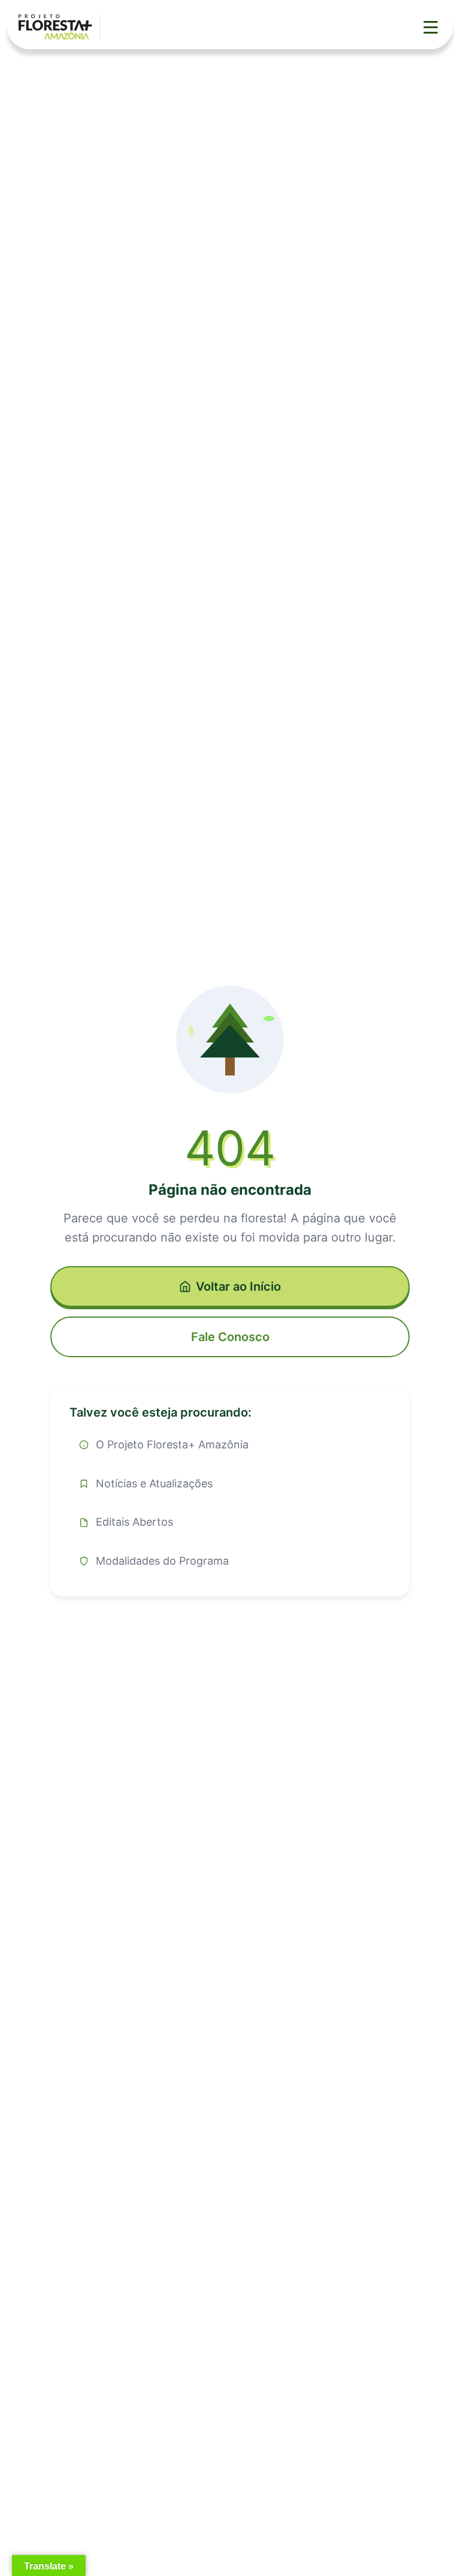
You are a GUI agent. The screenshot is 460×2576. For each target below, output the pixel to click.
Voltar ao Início (238, 1287)
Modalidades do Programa (162, 1561)
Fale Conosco (230, 1337)
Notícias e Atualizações (154, 1483)
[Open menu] (431, 27)
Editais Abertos (134, 1522)
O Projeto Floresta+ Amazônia (172, 1444)
